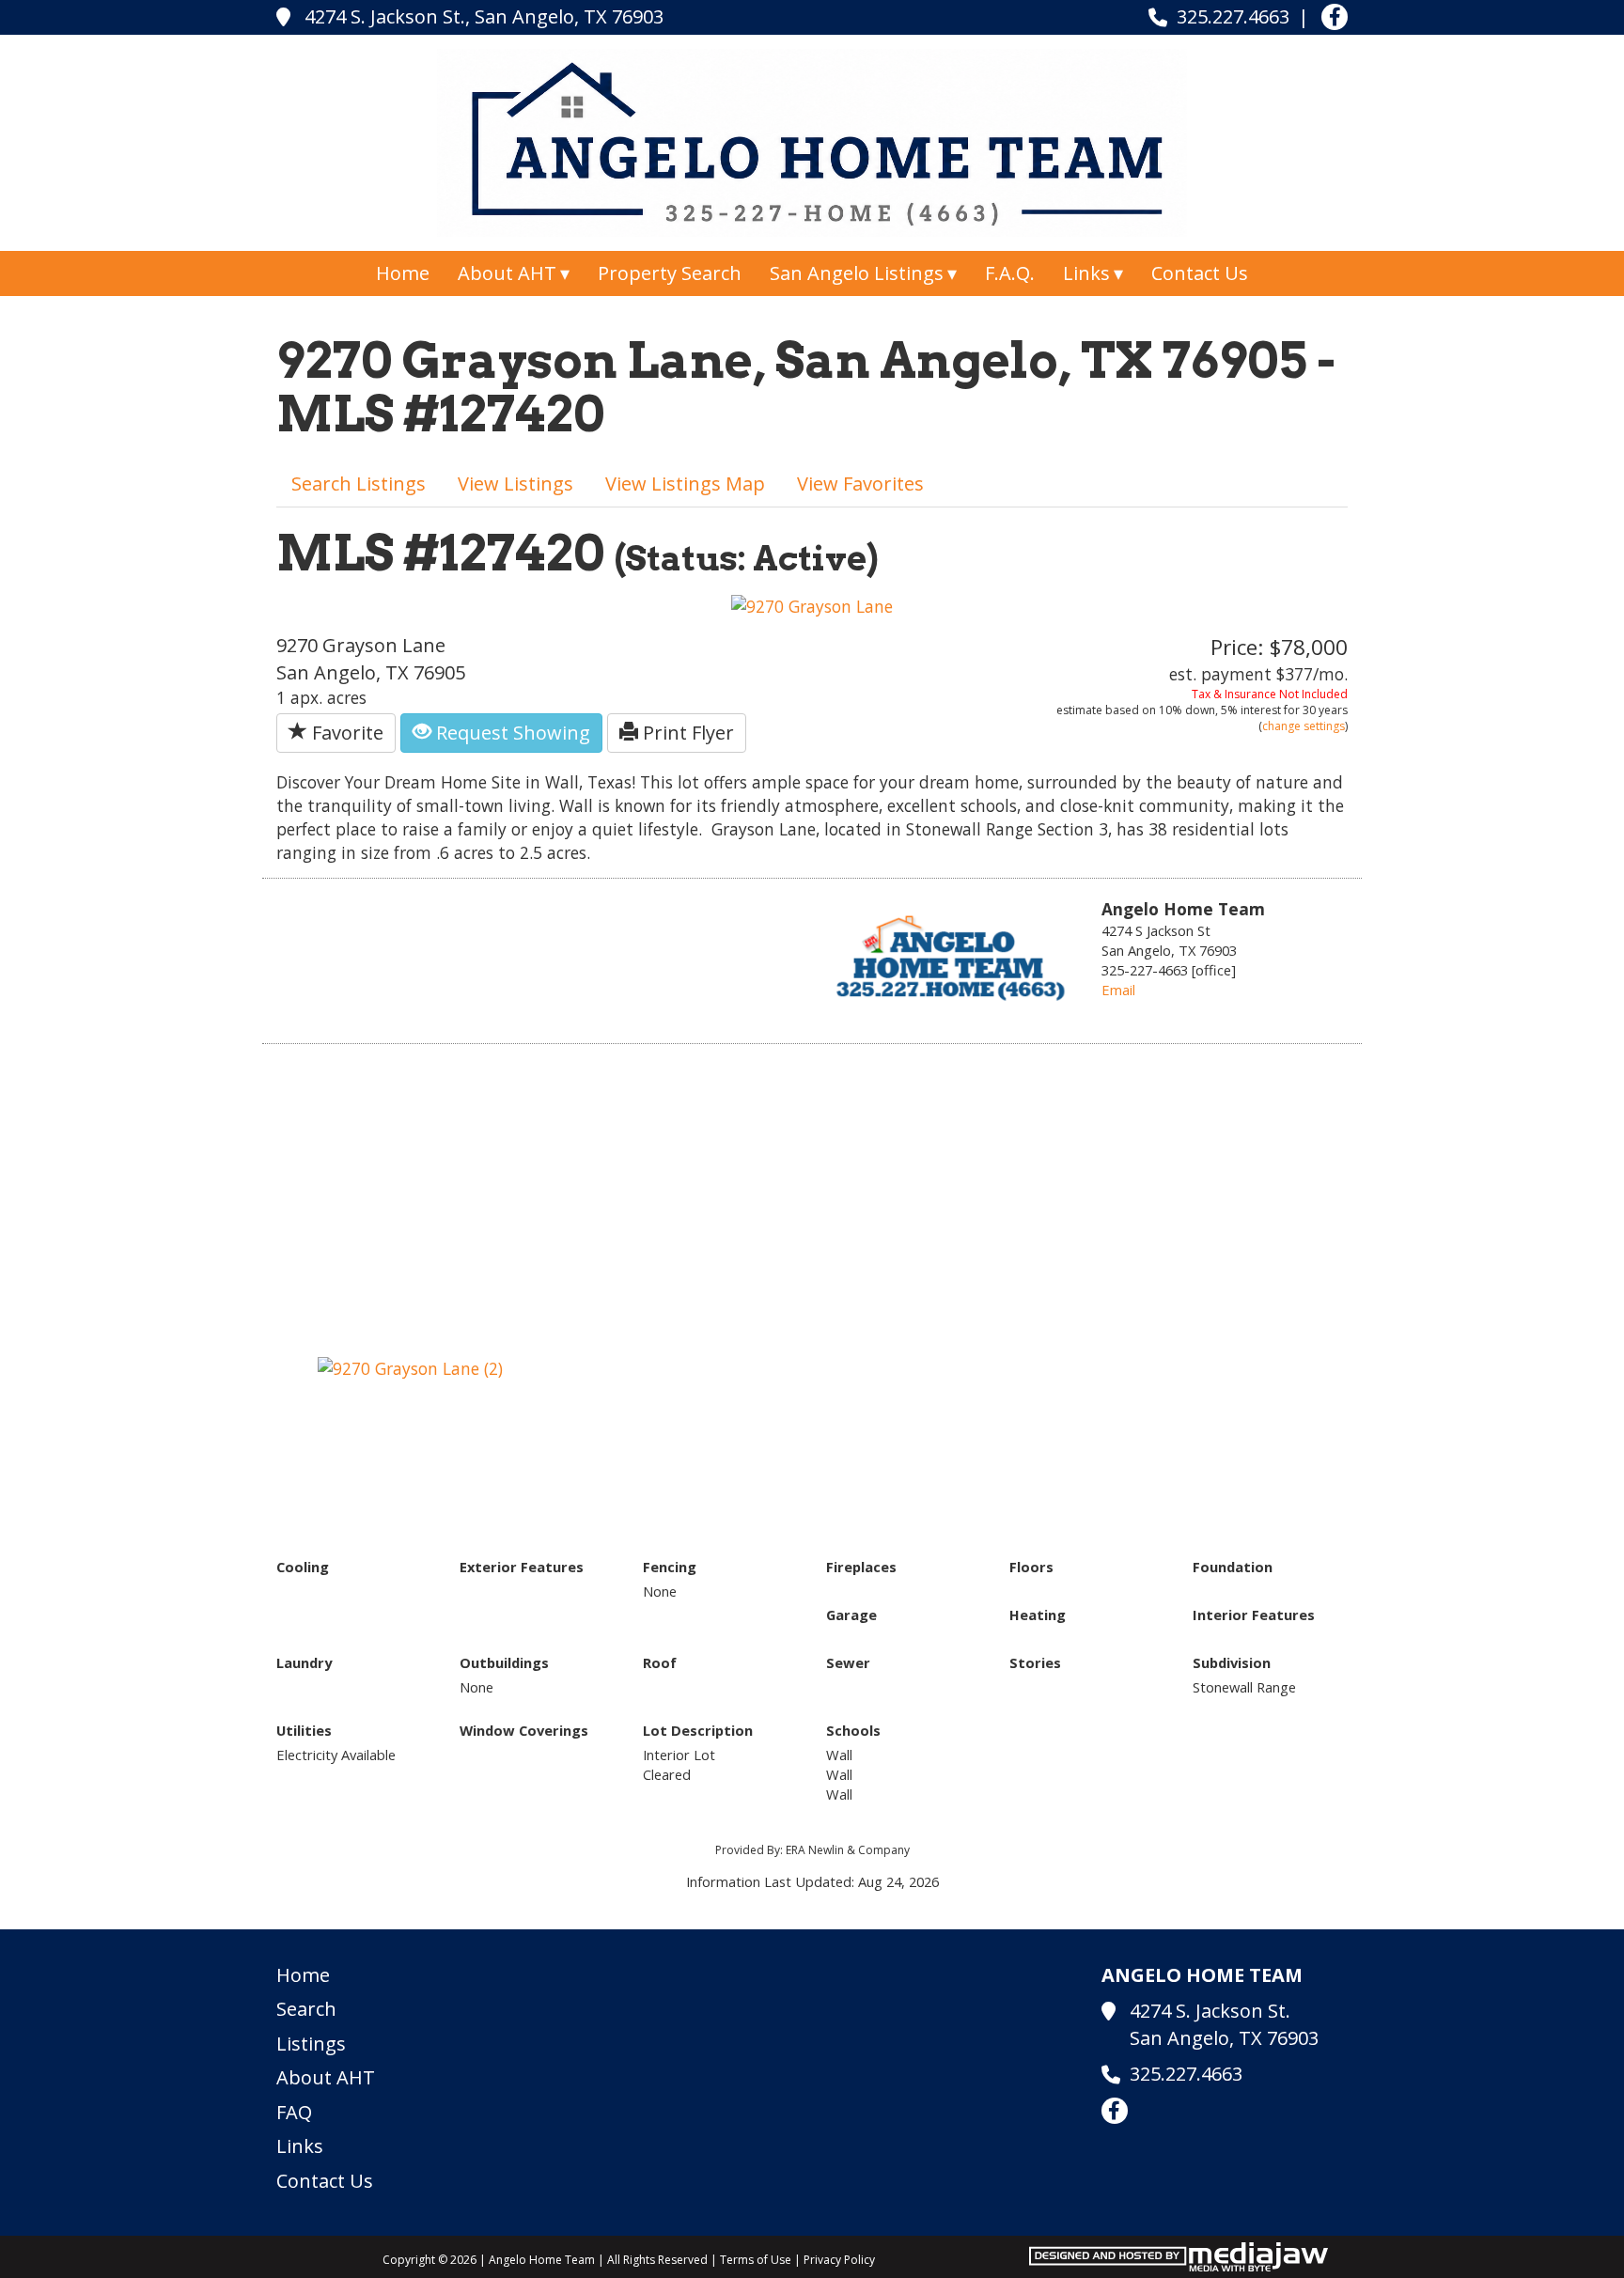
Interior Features (1254, 1615)
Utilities (304, 1730)
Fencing (670, 1567)
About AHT (326, 2077)
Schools (853, 1730)
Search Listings (359, 484)
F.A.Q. (1010, 273)
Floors (1031, 1567)
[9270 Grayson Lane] (812, 604)
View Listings (515, 484)
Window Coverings (524, 1730)
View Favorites (860, 484)
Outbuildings (504, 1662)
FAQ (294, 2112)
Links (300, 2146)
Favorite (345, 733)
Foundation (1233, 1567)
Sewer (848, 1662)
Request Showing (511, 733)
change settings (1304, 726)
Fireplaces (861, 1567)
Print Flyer (686, 733)
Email (1118, 990)
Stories (1035, 1662)
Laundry (304, 1662)
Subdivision (1232, 1662)
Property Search (670, 273)
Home (403, 273)
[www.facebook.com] (1335, 17)
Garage (851, 1615)
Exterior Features (522, 1567)
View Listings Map (685, 484)
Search (306, 2009)
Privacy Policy (839, 2260)
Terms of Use (756, 2260)
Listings (311, 2044)
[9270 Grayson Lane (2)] (410, 1366)
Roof (660, 1662)
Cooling (303, 1567)
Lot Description (698, 1730)
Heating (1038, 1615)
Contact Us (1200, 273)
